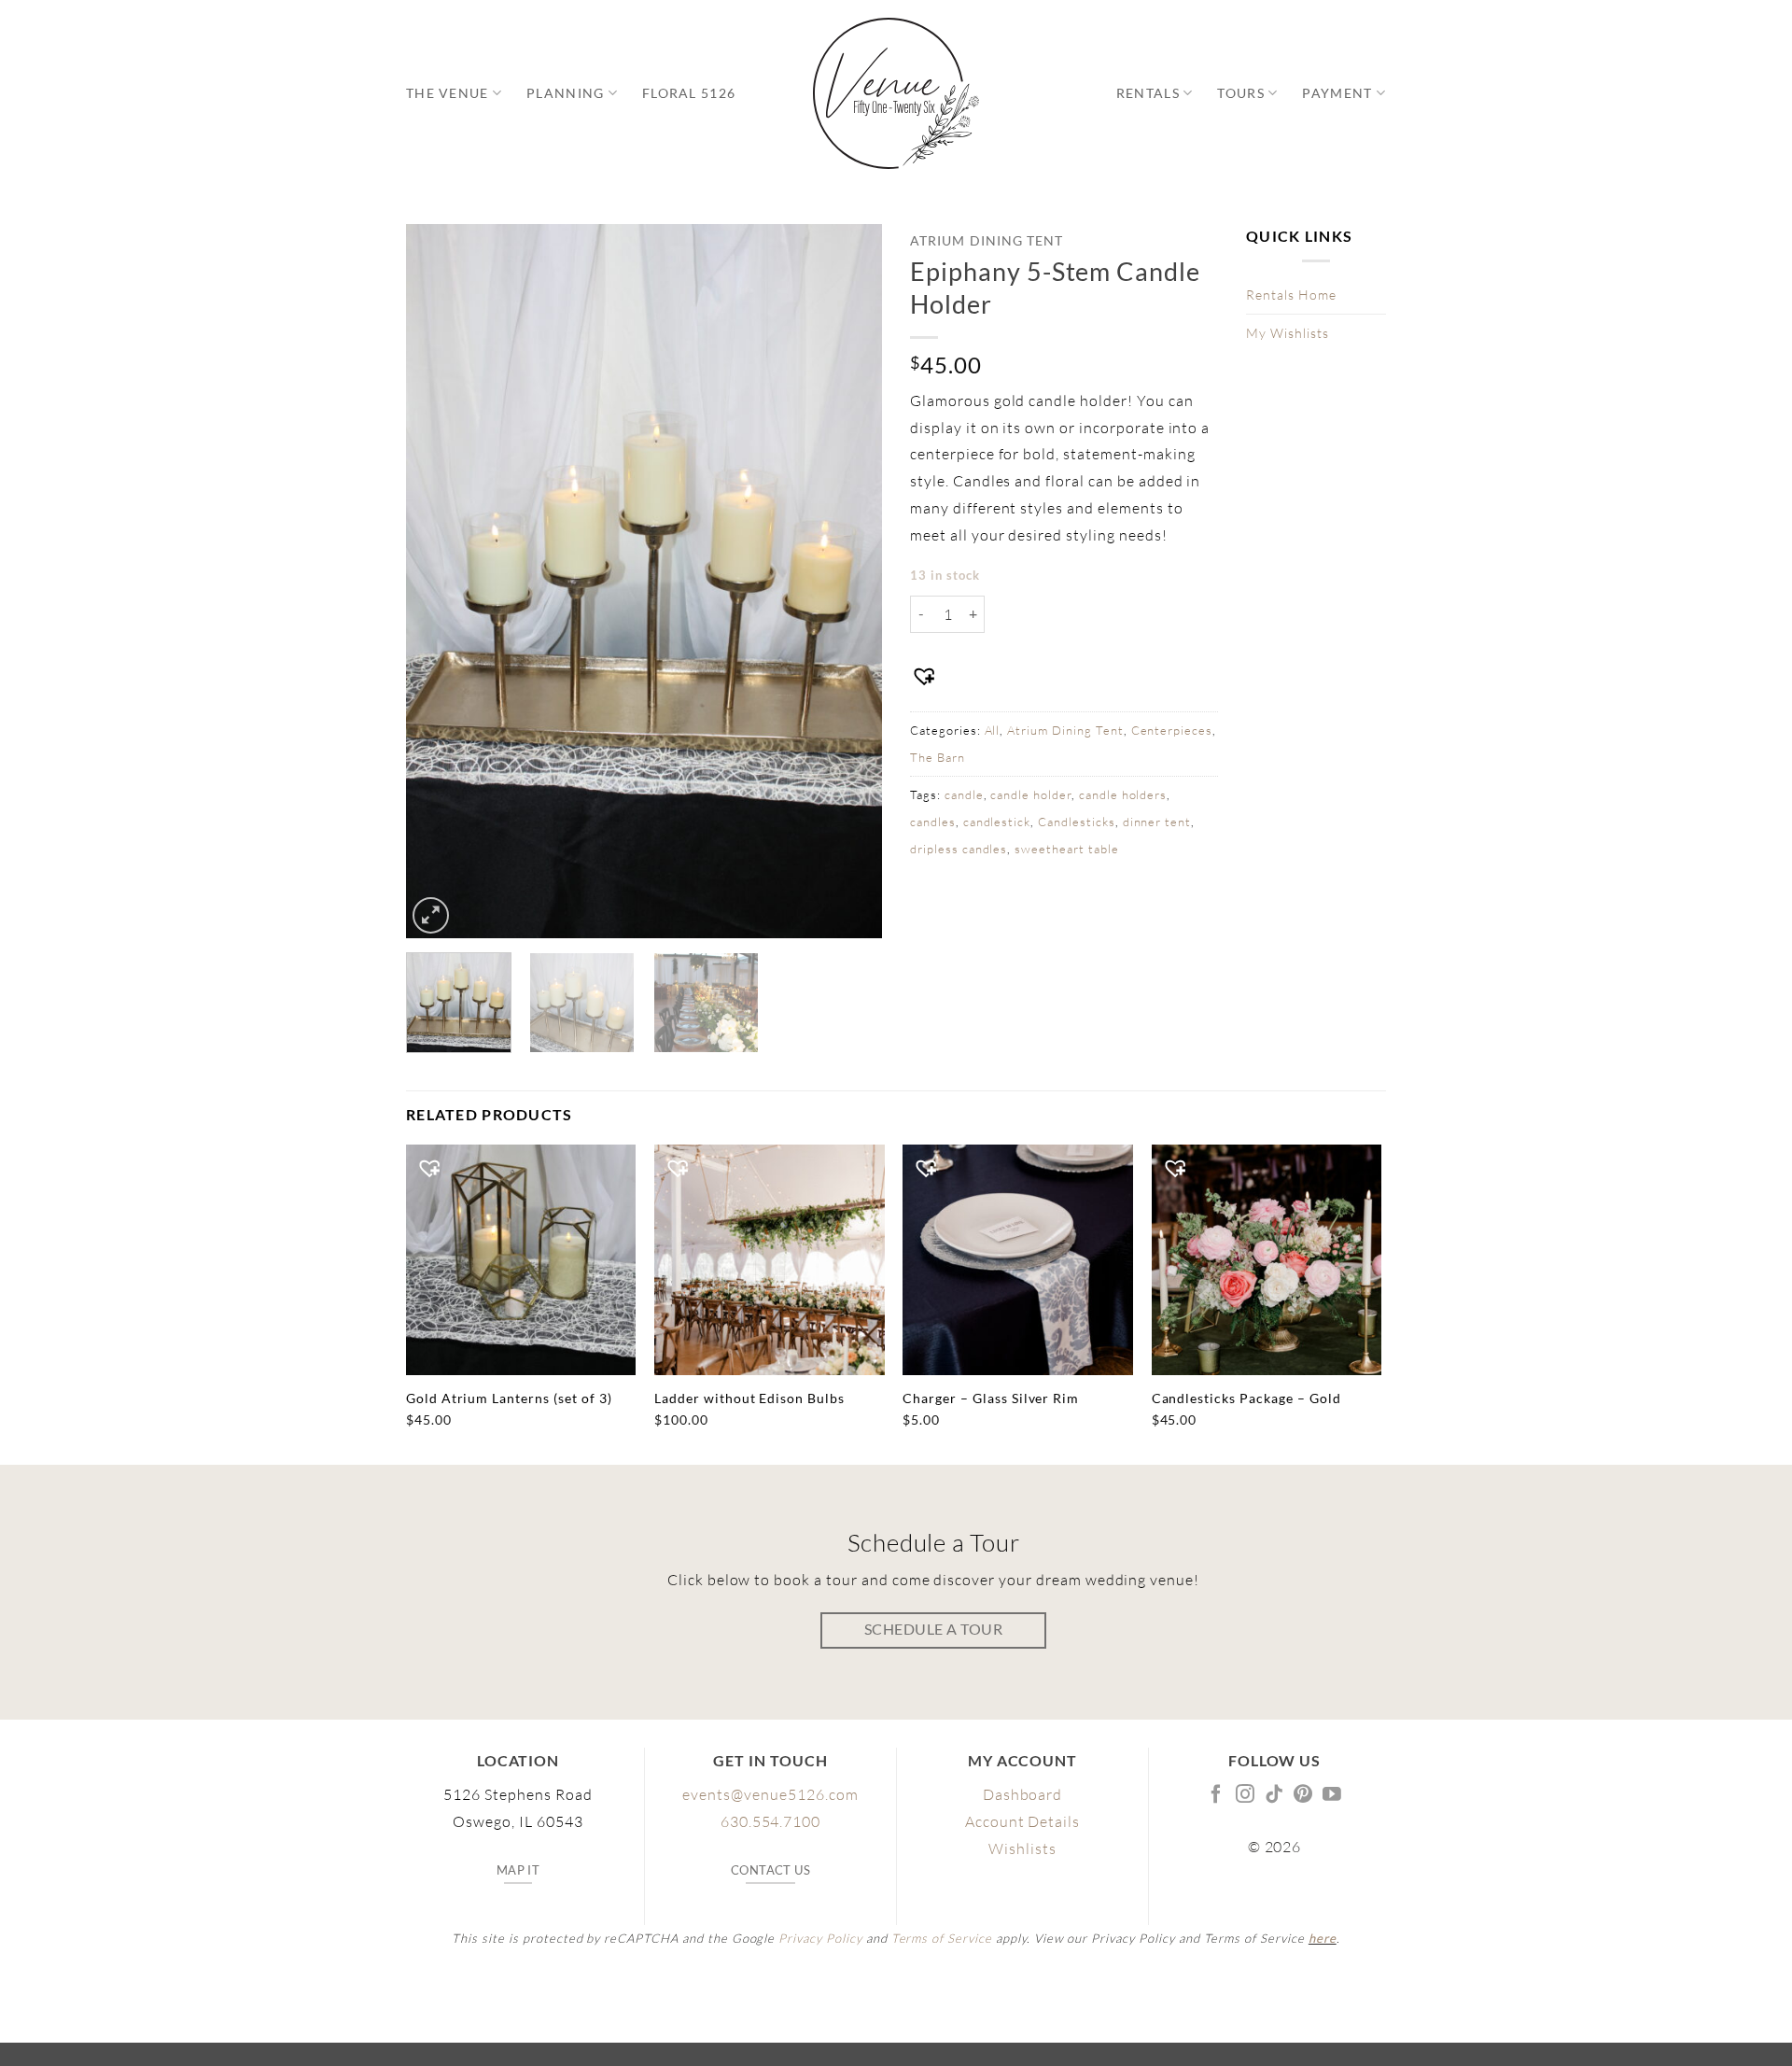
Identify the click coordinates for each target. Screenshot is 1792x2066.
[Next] (849, 581)
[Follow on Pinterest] (1303, 1795)
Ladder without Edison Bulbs (749, 1398)
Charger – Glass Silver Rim (991, 1398)
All (993, 730)
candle (964, 794)
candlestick (997, 822)
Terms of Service (942, 1938)
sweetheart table (1066, 849)
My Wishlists (1288, 333)
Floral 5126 (689, 93)
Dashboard (1023, 1794)
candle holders (1123, 794)
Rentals (1148, 93)
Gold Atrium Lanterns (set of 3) (509, 1398)
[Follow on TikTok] (1274, 1795)
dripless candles (959, 849)
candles (933, 822)
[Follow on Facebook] (1217, 1795)
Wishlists (1022, 1848)
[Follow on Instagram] (1246, 1795)
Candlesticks (1077, 822)
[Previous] (439, 581)
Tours (1240, 93)
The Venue (448, 93)
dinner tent (1157, 822)
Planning (565, 93)
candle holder (1030, 794)
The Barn (938, 757)
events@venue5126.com (770, 1794)
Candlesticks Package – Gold (1246, 1398)
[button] (431, 915)
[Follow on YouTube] (1332, 1795)
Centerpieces (1172, 730)
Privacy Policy (820, 1938)
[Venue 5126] (896, 93)
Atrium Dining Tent (987, 241)
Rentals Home (1291, 295)
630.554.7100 (771, 1821)
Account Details (1022, 1821)
